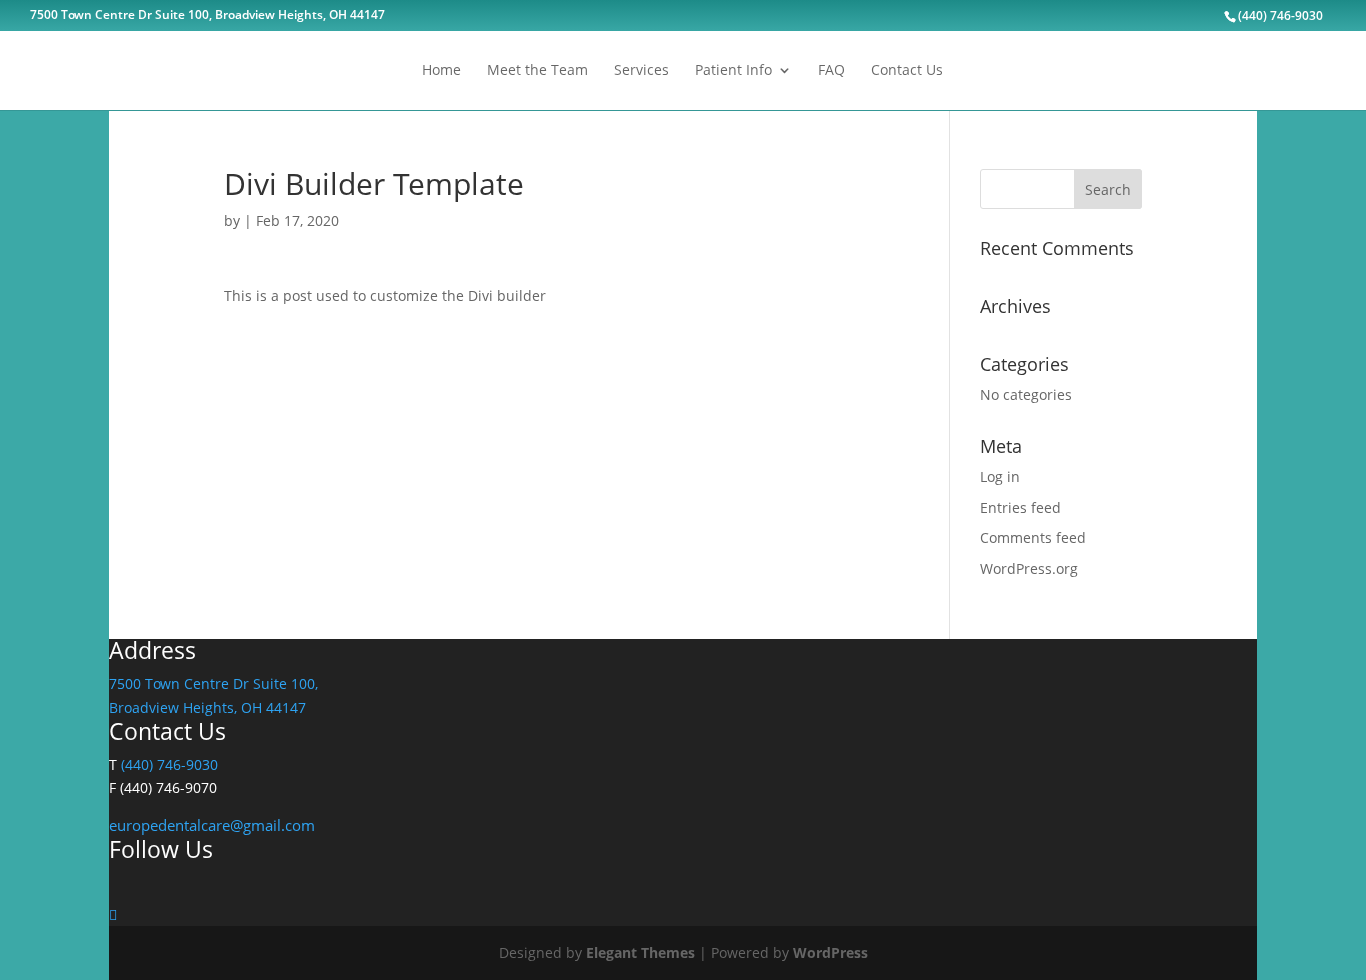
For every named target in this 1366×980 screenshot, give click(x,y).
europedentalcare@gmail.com (212, 825)
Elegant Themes (640, 952)
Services (641, 71)
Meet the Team (537, 71)
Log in (1000, 476)
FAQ (831, 71)
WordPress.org (1029, 568)
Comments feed (1033, 537)
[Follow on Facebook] (113, 914)
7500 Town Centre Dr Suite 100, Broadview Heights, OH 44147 (207, 16)
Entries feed (1020, 507)
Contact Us (907, 71)
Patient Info (733, 71)
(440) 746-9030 (169, 764)
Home (441, 71)
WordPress (830, 952)
